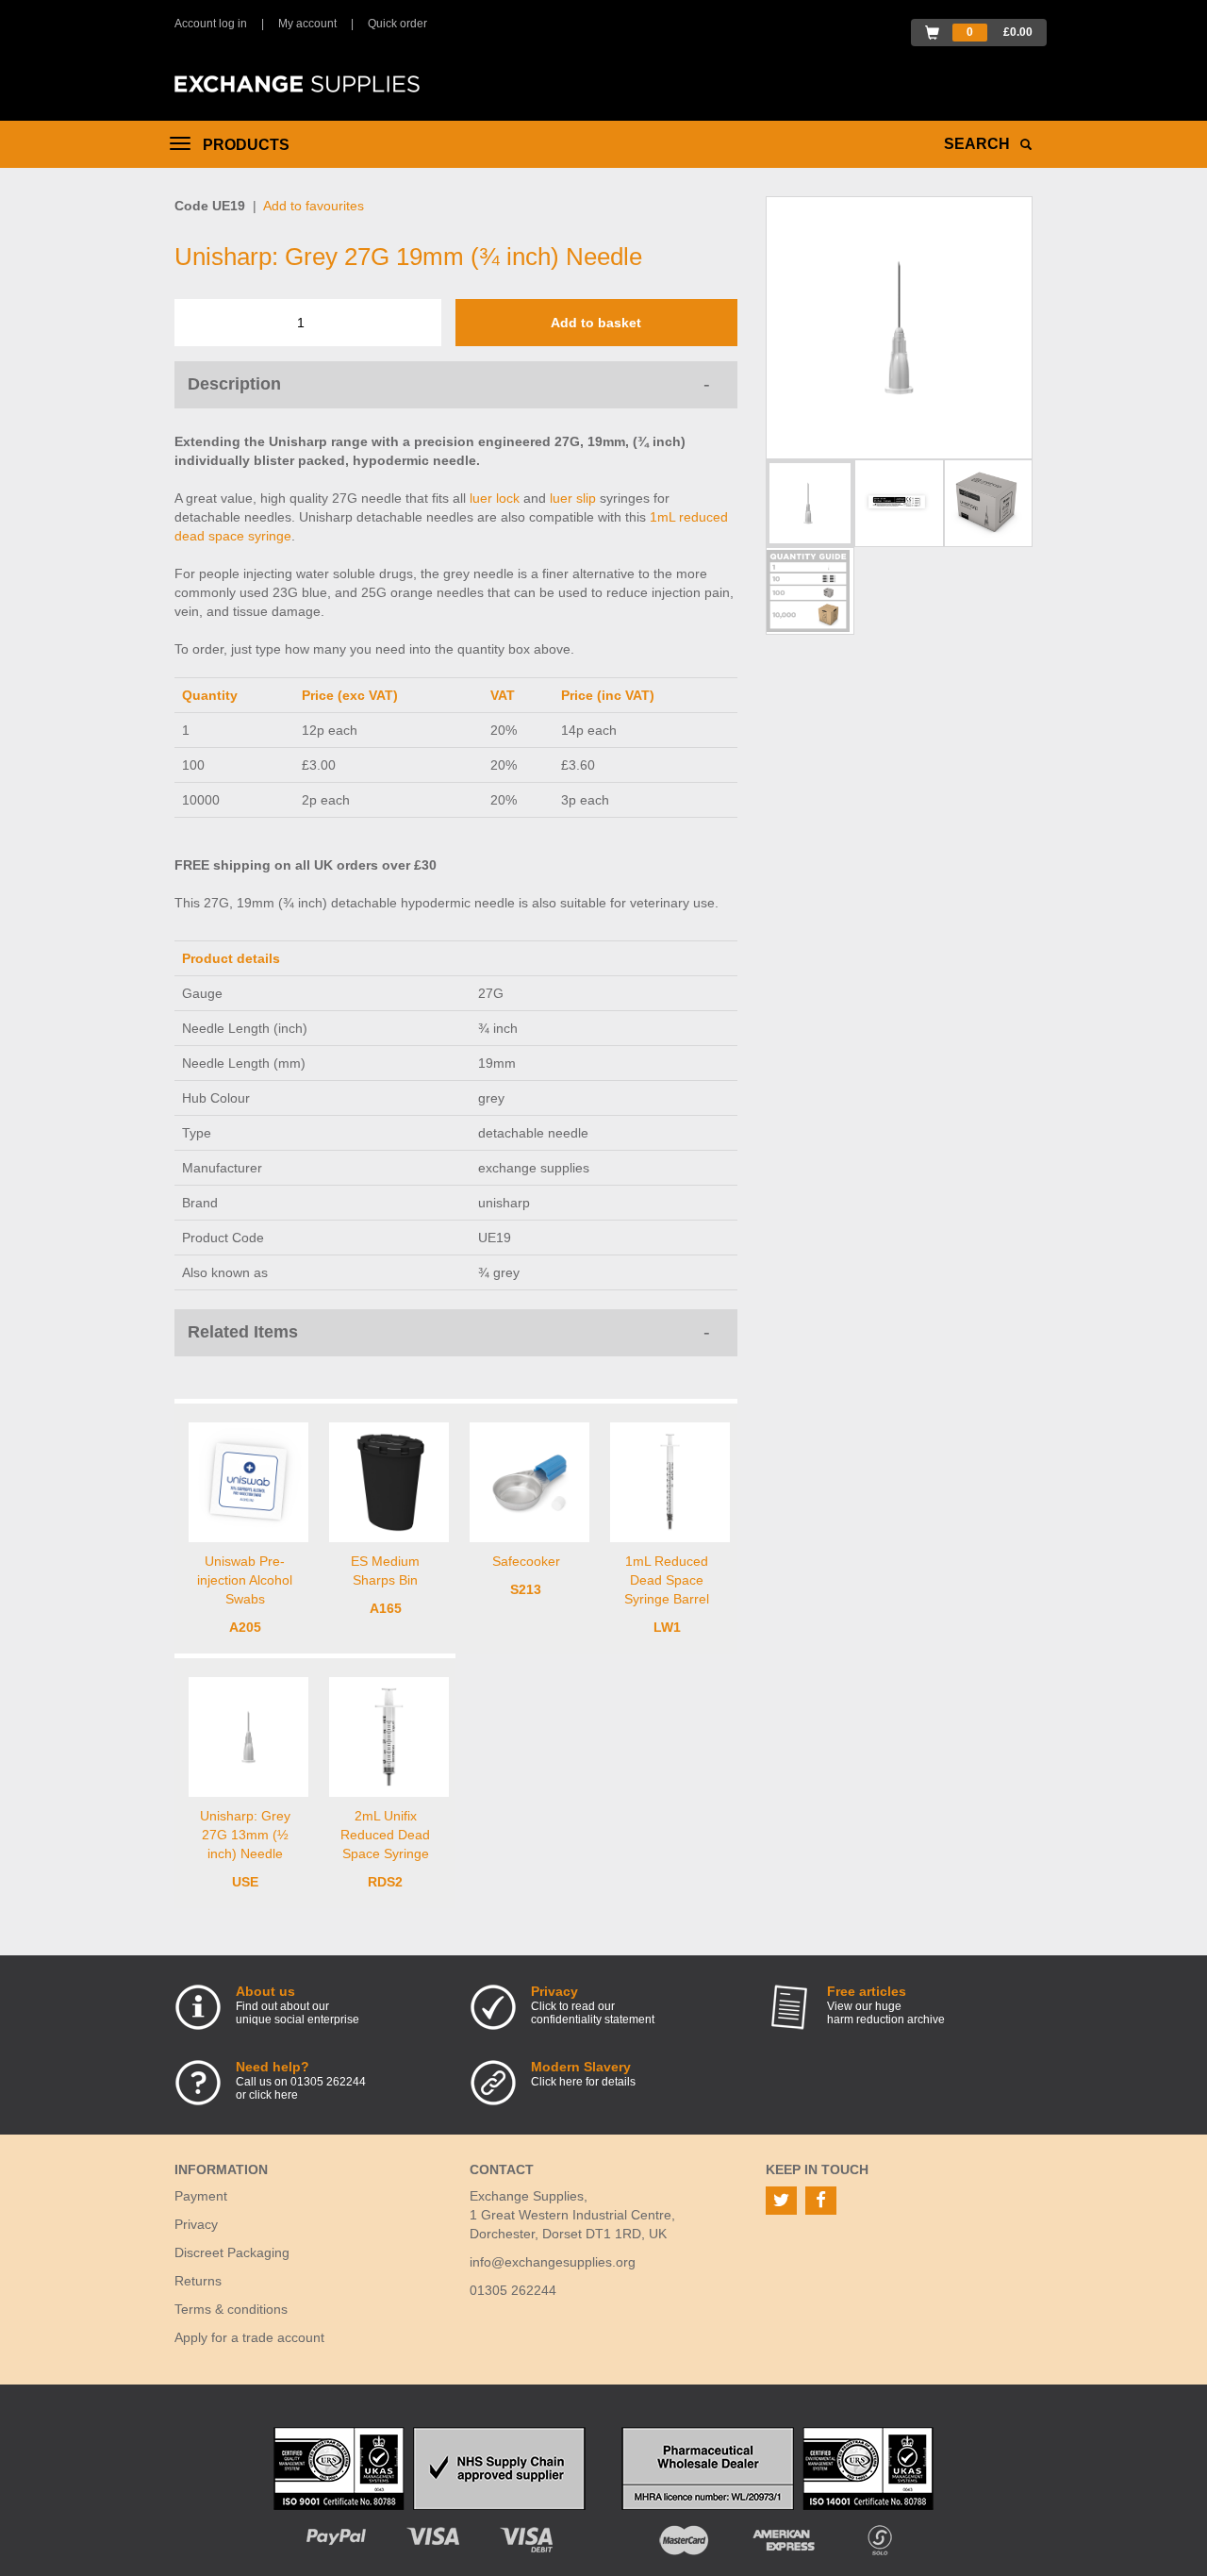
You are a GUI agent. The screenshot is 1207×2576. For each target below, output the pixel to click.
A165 (386, 1608)
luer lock (495, 498)
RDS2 (385, 1882)
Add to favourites (314, 206)
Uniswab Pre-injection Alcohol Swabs (245, 1580)
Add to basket (596, 323)
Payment (201, 2196)
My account (307, 24)
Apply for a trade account (249, 2337)
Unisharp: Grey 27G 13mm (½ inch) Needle (245, 1835)
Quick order (397, 24)
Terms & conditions (231, 2309)
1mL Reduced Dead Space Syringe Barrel (667, 1580)
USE (245, 1882)
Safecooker (526, 1561)
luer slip (573, 498)
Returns (198, 2281)
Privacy (196, 2224)
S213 (526, 1589)
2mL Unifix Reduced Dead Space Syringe (385, 1835)
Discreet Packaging (232, 2252)
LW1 (667, 1627)
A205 (245, 1627)
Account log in (211, 24)
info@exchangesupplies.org (553, 2262)
